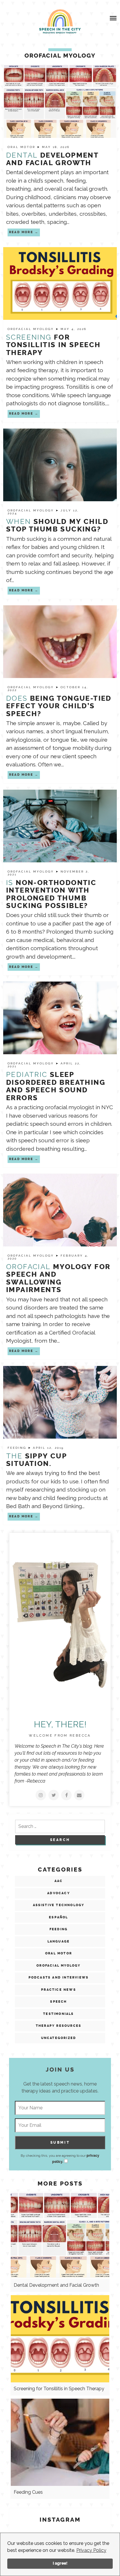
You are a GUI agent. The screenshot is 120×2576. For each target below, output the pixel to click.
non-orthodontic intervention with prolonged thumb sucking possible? (51, 894)
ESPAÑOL (58, 1917)
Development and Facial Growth (52, 159)
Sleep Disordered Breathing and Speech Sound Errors (56, 1086)
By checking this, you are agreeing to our (60, 2159)
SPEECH (58, 2002)
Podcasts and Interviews (59, 1978)
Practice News (59, 1990)
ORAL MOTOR (22, 147)
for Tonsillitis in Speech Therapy (53, 345)
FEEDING (18, 1448)
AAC (59, 1881)
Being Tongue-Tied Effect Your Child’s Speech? (59, 706)
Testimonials (58, 2014)
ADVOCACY (59, 1893)
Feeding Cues (28, 2492)
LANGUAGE (59, 1941)
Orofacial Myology (32, 329)
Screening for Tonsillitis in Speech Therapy (59, 2389)
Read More (21, 232)
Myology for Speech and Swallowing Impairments (58, 1278)
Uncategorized (59, 2038)
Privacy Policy (91, 2550)
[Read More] (41, 1795)
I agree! (60, 2563)
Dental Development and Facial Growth (56, 2285)
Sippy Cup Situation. (36, 1460)
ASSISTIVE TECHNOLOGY (59, 1905)
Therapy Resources (59, 2026)
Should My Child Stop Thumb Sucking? (57, 525)
